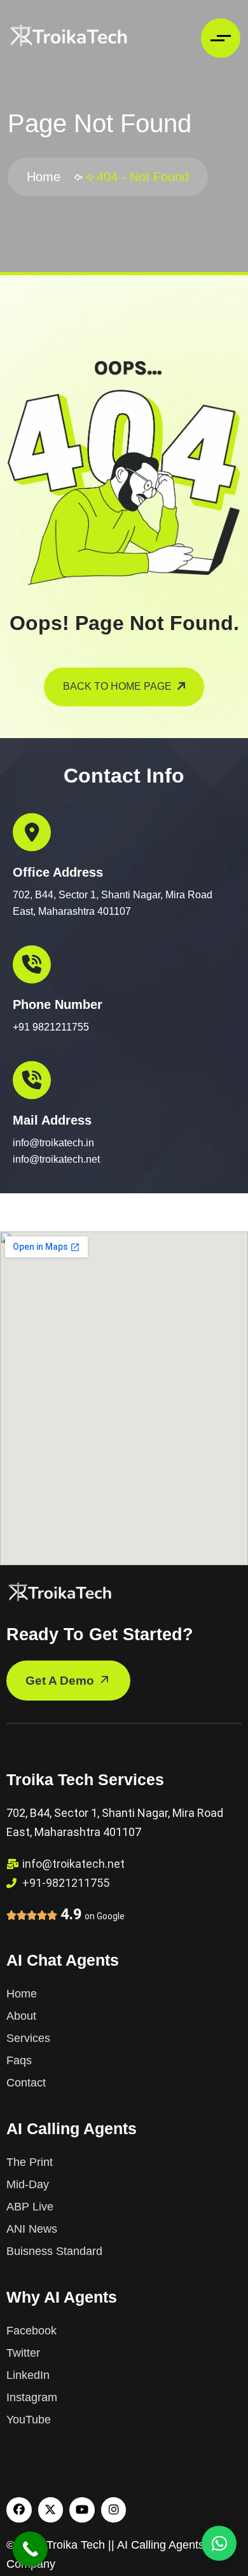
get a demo (61, 1681)
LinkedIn (28, 2375)
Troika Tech (76, 2545)
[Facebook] (19, 2510)
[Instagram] (114, 2510)
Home (47, 177)
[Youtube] (82, 2510)
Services (28, 2038)
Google (111, 1916)
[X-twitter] (51, 2510)
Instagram (32, 2397)
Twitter (23, 2353)
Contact (26, 2083)
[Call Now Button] (30, 2549)
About (21, 2016)
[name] (68, 38)
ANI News (32, 2229)
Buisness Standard (54, 2251)
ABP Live (30, 2207)
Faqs (19, 2060)
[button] (219, 2543)
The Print (30, 2162)
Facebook (31, 2331)
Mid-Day (28, 2184)
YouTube (29, 2420)
